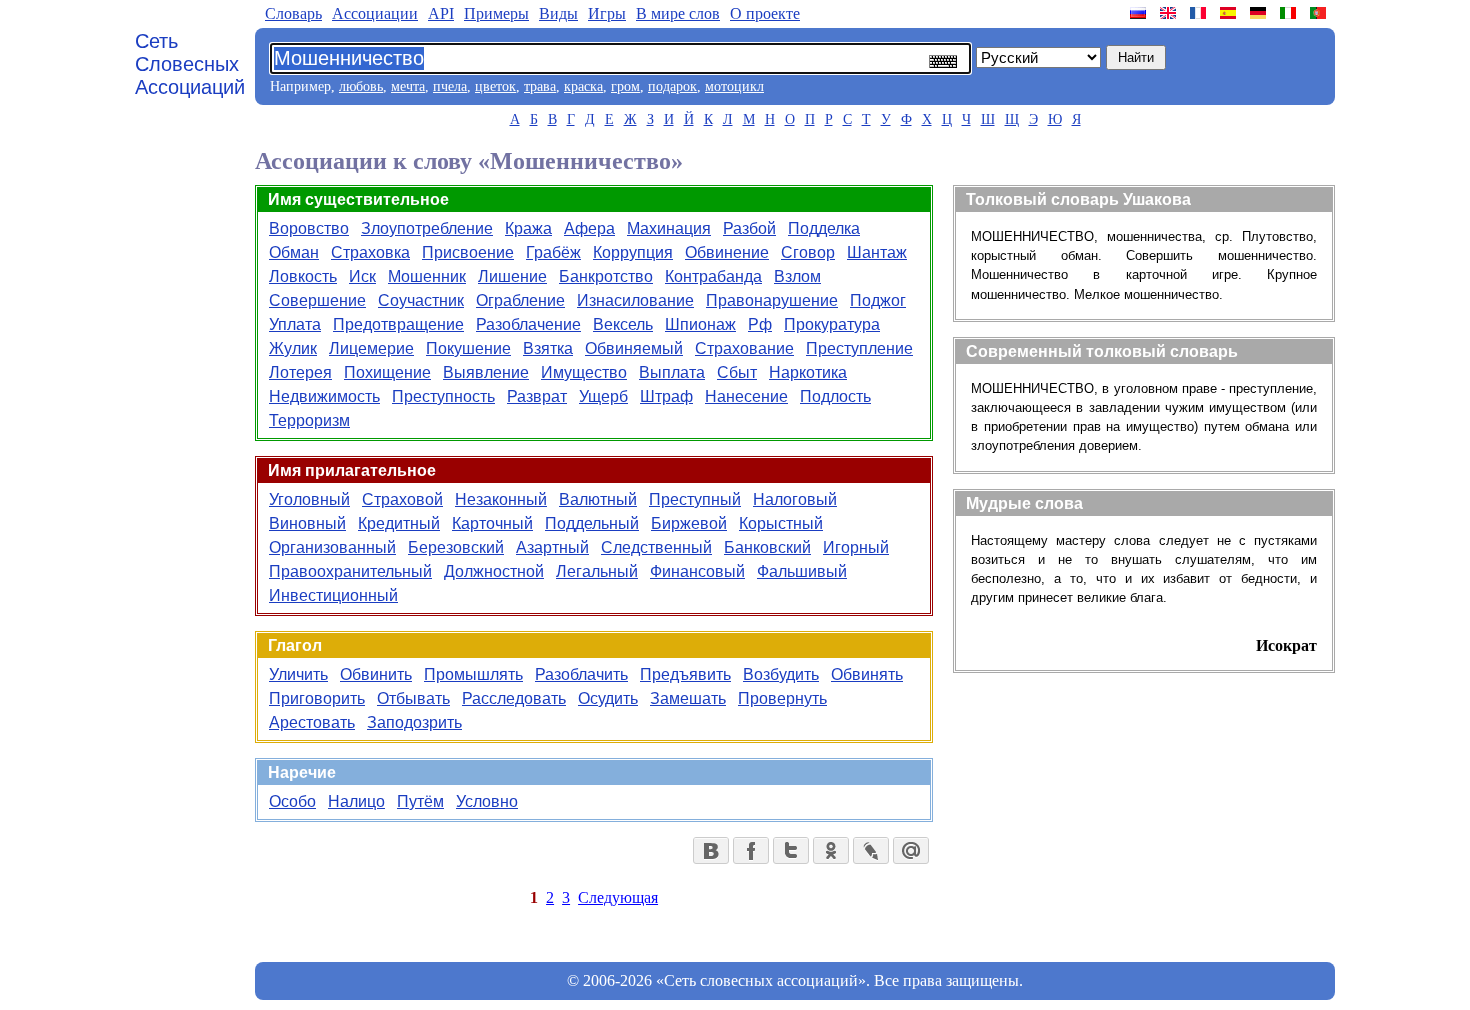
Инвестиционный (333, 595)
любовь (361, 86)
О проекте (765, 13)
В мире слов (678, 13)
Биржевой (689, 523)
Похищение (387, 372)
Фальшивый (802, 571)
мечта (408, 86)
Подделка (824, 228)
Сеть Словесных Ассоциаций (190, 64)
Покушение (468, 348)
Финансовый (697, 571)
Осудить (608, 698)
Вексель (623, 324)
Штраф (666, 396)
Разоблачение (528, 324)
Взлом (797, 276)
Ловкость (303, 276)
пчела (450, 86)
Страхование (744, 348)
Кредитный (399, 523)
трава (540, 86)
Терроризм (309, 420)
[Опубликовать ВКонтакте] (711, 850)
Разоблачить (581, 674)
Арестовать (312, 722)
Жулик (293, 348)
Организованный (332, 547)
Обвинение (727, 252)
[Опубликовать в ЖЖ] (871, 850)
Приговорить (317, 698)
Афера (589, 228)
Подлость (835, 396)
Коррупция (633, 252)
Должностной (494, 571)
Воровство (309, 228)
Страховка (370, 252)
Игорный (856, 547)
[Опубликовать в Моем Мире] (911, 850)
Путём (420, 801)
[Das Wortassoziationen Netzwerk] (1260, 13)
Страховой (402, 499)
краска (583, 86)
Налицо (356, 801)
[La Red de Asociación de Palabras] (1230, 13)
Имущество (584, 372)
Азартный (552, 547)
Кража (528, 228)
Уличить (298, 674)
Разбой (749, 228)
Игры (607, 13)
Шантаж (877, 252)
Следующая (618, 897)
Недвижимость (324, 396)
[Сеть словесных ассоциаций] (1140, 13)
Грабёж (553, 252)
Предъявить (685, 674)
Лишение (512, 276)
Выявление (486, 372)
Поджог (878, 300)
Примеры (496, 13)
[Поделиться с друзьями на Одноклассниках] (831, 850)
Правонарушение (772, 300)
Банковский (767, 547)
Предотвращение (398, 324)
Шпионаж (700, 324)
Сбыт (737, 372)
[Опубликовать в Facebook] (751, 850)
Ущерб (603, 396)
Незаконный (501, 499)
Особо (292, 801)
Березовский (456, 547)
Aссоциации (375, 13)
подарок (672, 86)
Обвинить (376, 674)
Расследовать (514, 698)
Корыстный (781, 523)
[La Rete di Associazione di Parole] (1290, 13)
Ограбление (520, 300)
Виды (558, 13)
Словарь (293, 13)
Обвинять (867, 674)
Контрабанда (713, 276)
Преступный (695, 499)
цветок (495, 86)
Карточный (492, 523)
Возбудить (781, 674)
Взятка (548, 348)
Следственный (656, 547)
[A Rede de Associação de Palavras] (1320, 13)
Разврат (537, 396)
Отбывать (413, 698)
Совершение (317, 300)
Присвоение (468, 252)
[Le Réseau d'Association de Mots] (1200, 13)
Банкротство (606, 276)
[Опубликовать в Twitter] (791, 850)
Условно (487, 801)
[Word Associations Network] (1170, 13)
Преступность (443, 396)
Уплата (295, 324)
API (441, 13)
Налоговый (795, 499)
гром (625, 86)
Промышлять (473, 674)
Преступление (859, 348)
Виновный (307, 523)
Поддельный (592, 523)
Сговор (808, 252)
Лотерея (300, 372)
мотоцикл (734, 86)
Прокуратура (832, 324)
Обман (294, 252)
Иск (362, 276)
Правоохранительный (350, 571)
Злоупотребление (427, 228)
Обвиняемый (634, 348)
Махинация (669, 228)
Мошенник (427, 276)
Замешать (688, 698)
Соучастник (421, 300)
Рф (760, 324)
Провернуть (782, 698)
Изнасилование (635, 300)
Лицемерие (371, 348)
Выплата (672, 372)
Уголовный (309, 499)
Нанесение (746, 396)
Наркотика (808, 372)
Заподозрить (414, 722)
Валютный (598, 499)
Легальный (597, 571)
